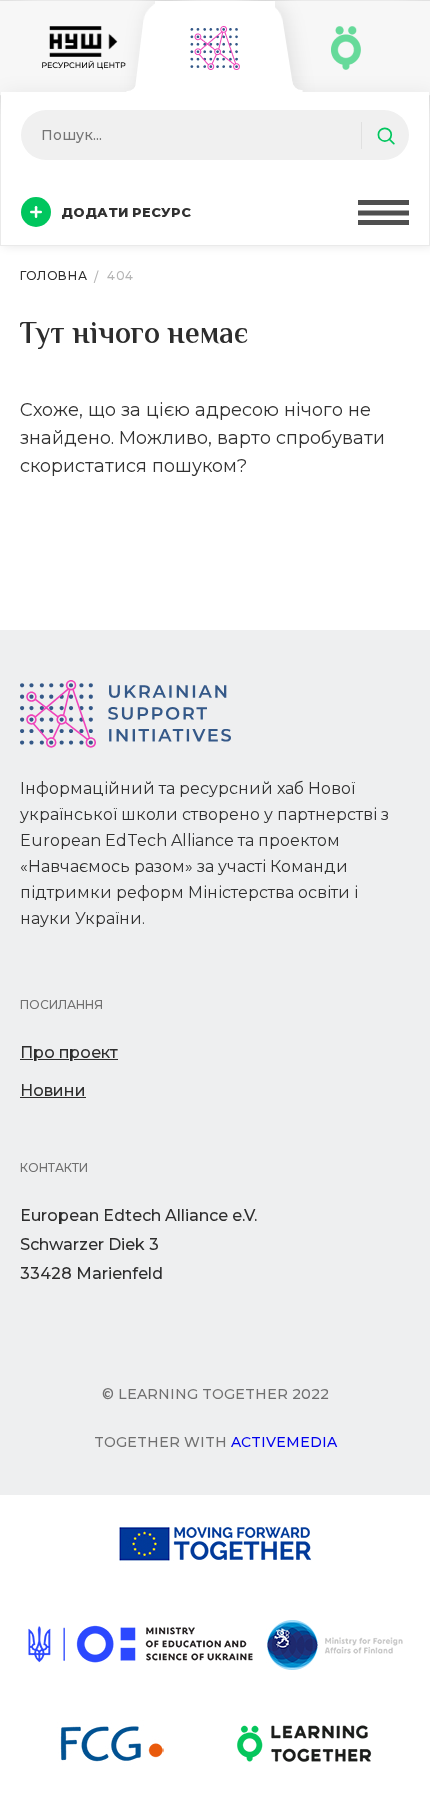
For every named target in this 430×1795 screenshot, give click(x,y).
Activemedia (284, 1442)
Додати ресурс (126, 212)
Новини (53, 1090)
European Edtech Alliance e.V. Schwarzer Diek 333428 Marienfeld (138, 1244)
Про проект (69, 1052)
